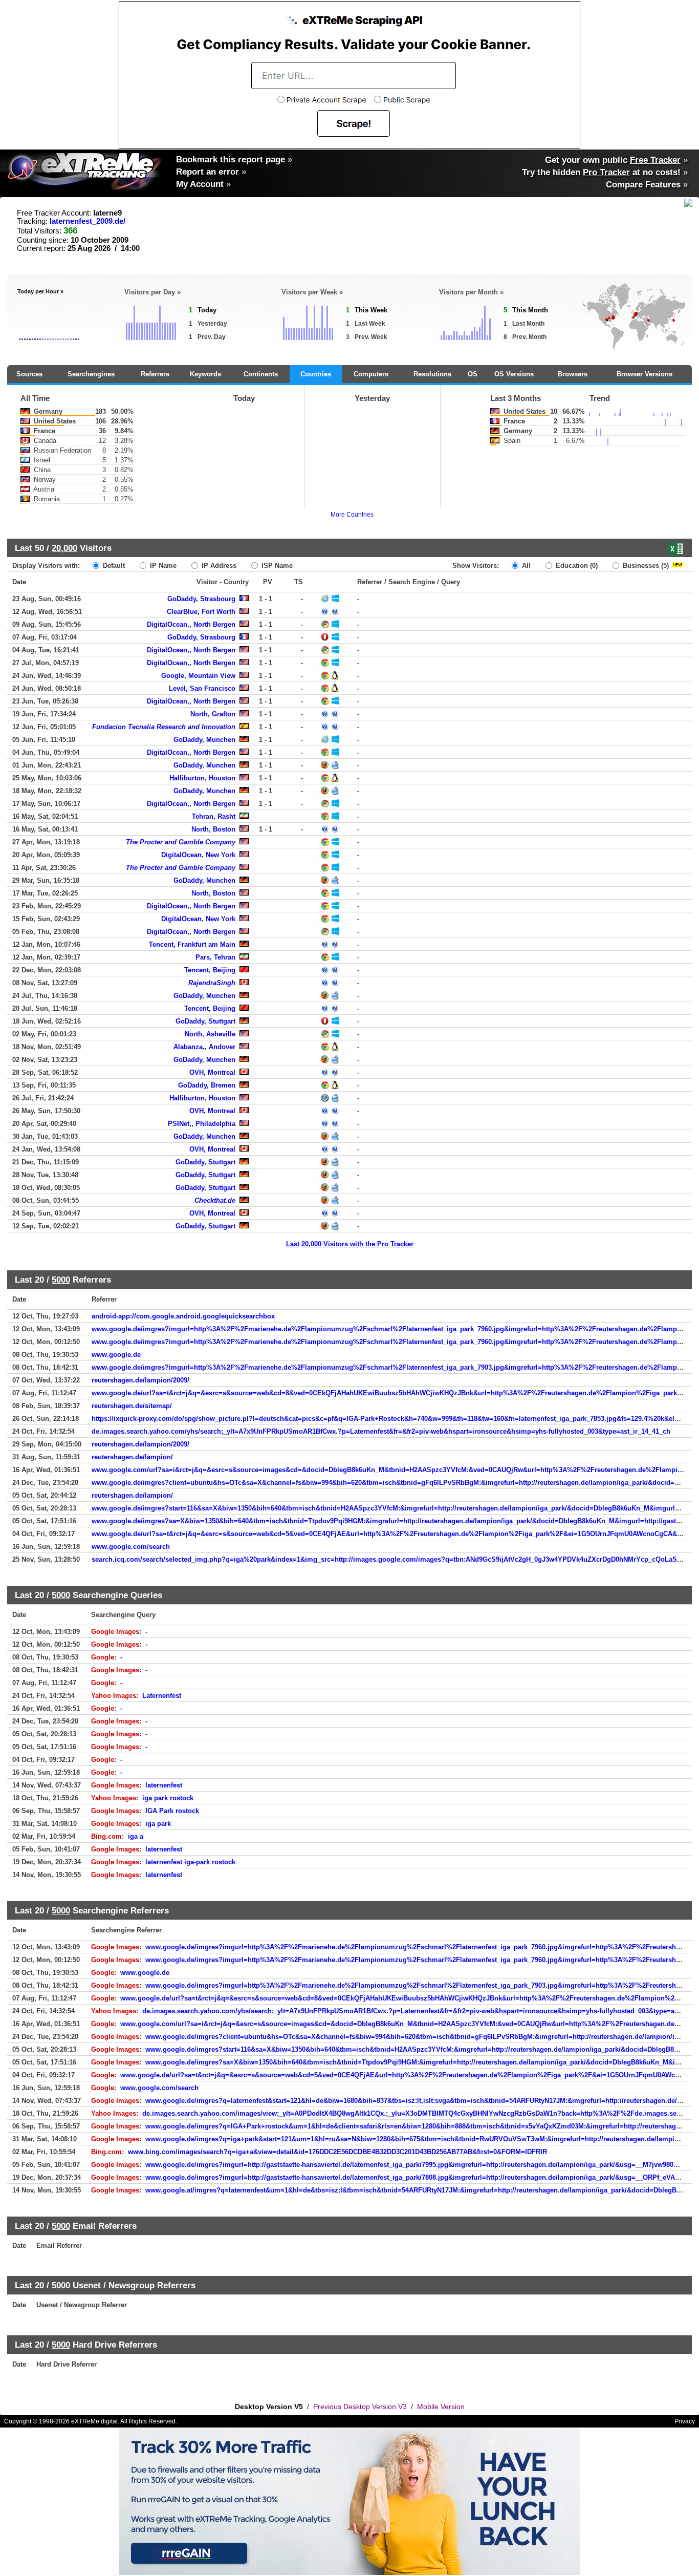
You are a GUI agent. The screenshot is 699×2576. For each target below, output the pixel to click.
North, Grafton (213, 714)
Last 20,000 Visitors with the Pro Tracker (350, 1244)
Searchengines (91, 374)
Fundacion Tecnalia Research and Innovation (164, 727)
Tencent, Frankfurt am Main (192, 944)
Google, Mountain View (198, 676)
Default (113, 566)
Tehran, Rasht (214, 816)
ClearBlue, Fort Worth (201, 612)
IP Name (162, 566)
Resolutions (432, 374)
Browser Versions (645, 374)
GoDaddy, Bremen (207, 1085)
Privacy (685, 2421)
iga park (158, 1824)
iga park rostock (168, 1798)
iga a (136, 1836)
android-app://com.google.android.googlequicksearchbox (183, 1316)
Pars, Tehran (215, 957)
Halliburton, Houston (202, 778)
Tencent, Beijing (210, 970)
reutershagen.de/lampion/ (132, 1457)
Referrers (155, 374)
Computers (371, 374)
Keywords (205, 374)
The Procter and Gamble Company (181, 842)
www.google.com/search (131, 1547)
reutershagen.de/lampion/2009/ (140, 1380)
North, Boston (213, 829)
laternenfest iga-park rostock (190, 1862)
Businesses (645, 566)
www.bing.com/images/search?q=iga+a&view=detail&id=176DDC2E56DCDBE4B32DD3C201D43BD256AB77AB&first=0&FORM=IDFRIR (337, 2152)
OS (473, 374)
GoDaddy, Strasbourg (201, 599)
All (525, 566)
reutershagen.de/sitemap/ (132, 1406)
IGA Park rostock (172, 1811)
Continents (261, 374)
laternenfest (164, 1785)
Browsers (573, 374)
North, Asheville (210, 1034)
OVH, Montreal (212, 1072)
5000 (61, 1280)
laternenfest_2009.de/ (88, 221)
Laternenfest (162, 1696)
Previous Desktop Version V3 (360, 2407)
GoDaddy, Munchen (204, 740)
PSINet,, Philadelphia (202, 1124)
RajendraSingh (212, 983)
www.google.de (116, 1355)
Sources (29, 374)
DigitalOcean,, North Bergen (191, 624)
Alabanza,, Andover (204, 1047)
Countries (316, 374)
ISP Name (276, 566)
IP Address (218, 566)
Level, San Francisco (202, 688)
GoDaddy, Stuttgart (205, 1021)
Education (576, 566)
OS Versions (514, 374)
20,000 (64, 548)
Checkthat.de (215, 1200)
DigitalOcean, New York (198, 855)
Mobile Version (441, 2407)
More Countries (352, 515)
